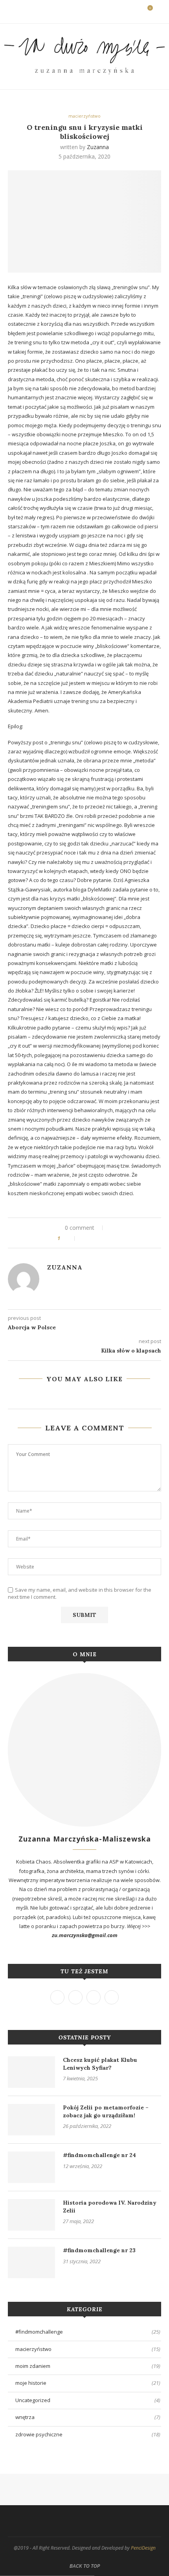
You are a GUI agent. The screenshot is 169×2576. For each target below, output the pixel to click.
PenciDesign (143, 2548)
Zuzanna (98, 147)
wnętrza (88, 2417)
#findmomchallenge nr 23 (99, 2250)
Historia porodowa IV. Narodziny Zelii (110, 2207)
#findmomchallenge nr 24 (99, 2155)
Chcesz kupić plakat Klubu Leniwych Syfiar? (100, 2064)
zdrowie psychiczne (88, 2434)
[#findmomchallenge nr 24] (31, 2167)
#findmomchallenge (88, 2332)
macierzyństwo (84, 116)
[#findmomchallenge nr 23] (31, 2262)
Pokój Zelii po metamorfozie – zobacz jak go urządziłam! (106, 2111)
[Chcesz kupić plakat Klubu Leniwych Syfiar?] (31, 2072)
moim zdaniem (88, 2366)
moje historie (88, 2383)
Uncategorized (88, 2400)
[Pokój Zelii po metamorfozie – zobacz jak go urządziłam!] (31, 2120)
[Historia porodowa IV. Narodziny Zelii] (31, 2215)
